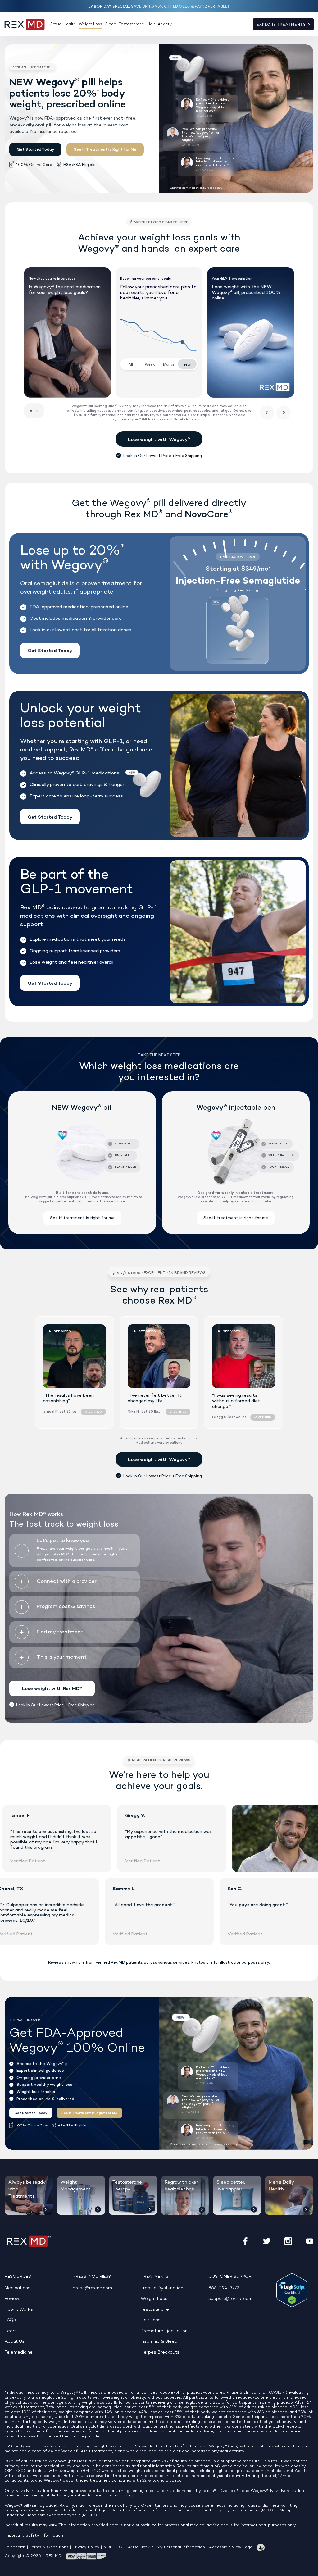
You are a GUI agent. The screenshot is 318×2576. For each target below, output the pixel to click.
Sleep (111, 24)
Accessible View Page (231, 2547)
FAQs (10, 2320)
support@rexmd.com (230, 2299)
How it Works (19, 2310)
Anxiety (165, 24)
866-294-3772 (224, 2288)
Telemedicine (19, 2352)
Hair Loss (151, 2320)
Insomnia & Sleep (159, 2342)
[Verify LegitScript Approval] (292, 2290)
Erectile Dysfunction (162, 2288)
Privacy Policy (86, 2547)
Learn (11, 2331)
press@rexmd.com (92, 2288)
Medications (18, 2288)
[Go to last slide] (267, 413)
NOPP (109, 2547)
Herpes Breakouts (160, 2352)
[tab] (31, 411)
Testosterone (132, 24)
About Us (15, 2342)
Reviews (13, 2299)
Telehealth (15, 2547)
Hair (151, 24)
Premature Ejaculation (164, 2331)
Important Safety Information (34, 2536)
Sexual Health (63, 24)
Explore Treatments (282, 25)
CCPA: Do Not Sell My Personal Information (162, 2547)
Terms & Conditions (49, 2547)
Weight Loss (91, 24)
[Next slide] (284, 413)
